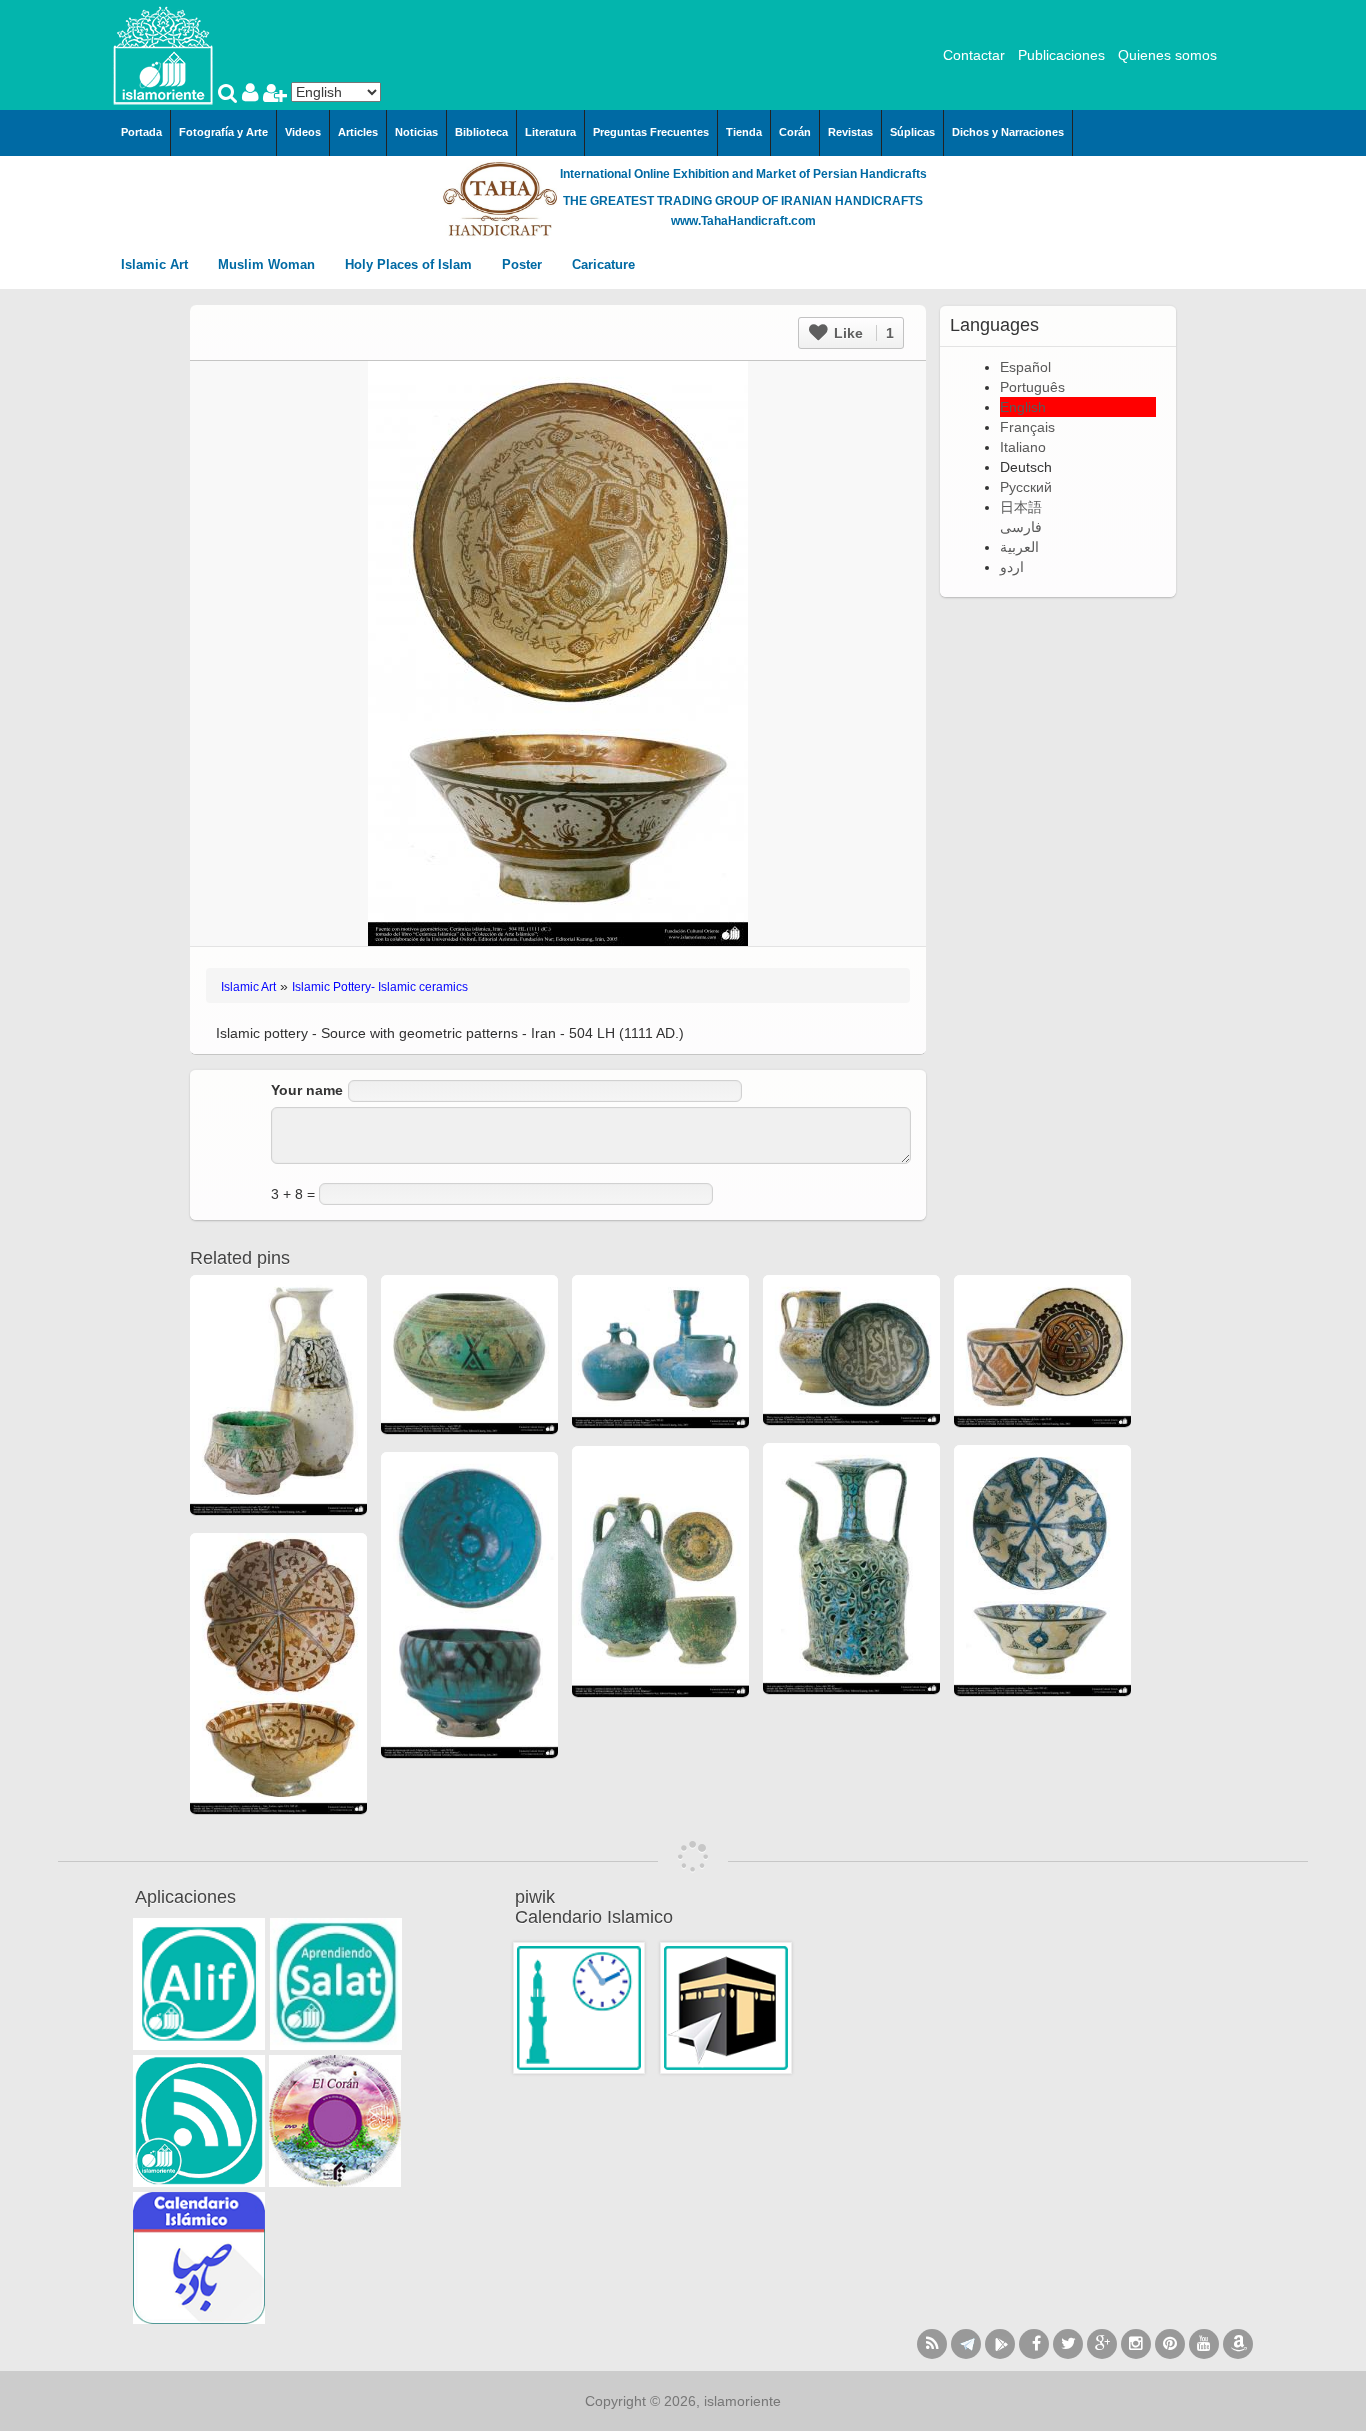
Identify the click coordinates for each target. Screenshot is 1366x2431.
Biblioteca (481, 132)
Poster (524, 264)
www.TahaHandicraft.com (743, 221)
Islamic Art (156, 264)
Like (862, 333)
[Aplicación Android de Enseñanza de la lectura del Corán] (199, 1984)
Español (1025, 367)
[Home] (163, 54)
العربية (1019, 547)
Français (1027, 427)
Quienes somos (1167, 55)
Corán (795, 132)
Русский (1026, 487)
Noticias (416, 132)
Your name (307, 1090)
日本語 (1021, 507)
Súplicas (912, 132)
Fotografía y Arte (223, 132)
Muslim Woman (268, 264)
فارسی (1021, 527)
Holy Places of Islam (410, 264)
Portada (141, 132)
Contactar (974, 55)
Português (1032, 387)
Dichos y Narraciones (1008, 132)
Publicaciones (1061, 55)
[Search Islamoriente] (230, 95)
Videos (303, 132)
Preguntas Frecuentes (651, 132)
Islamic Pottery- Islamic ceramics (380, 987)
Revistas (850, 132)
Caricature (603, 264)
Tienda (744, 132)
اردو (1012, 567)
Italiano (1023, 447)
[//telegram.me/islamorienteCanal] (966, 2344)
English (1023, 407)
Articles (358, 132)
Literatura (550, 132)
